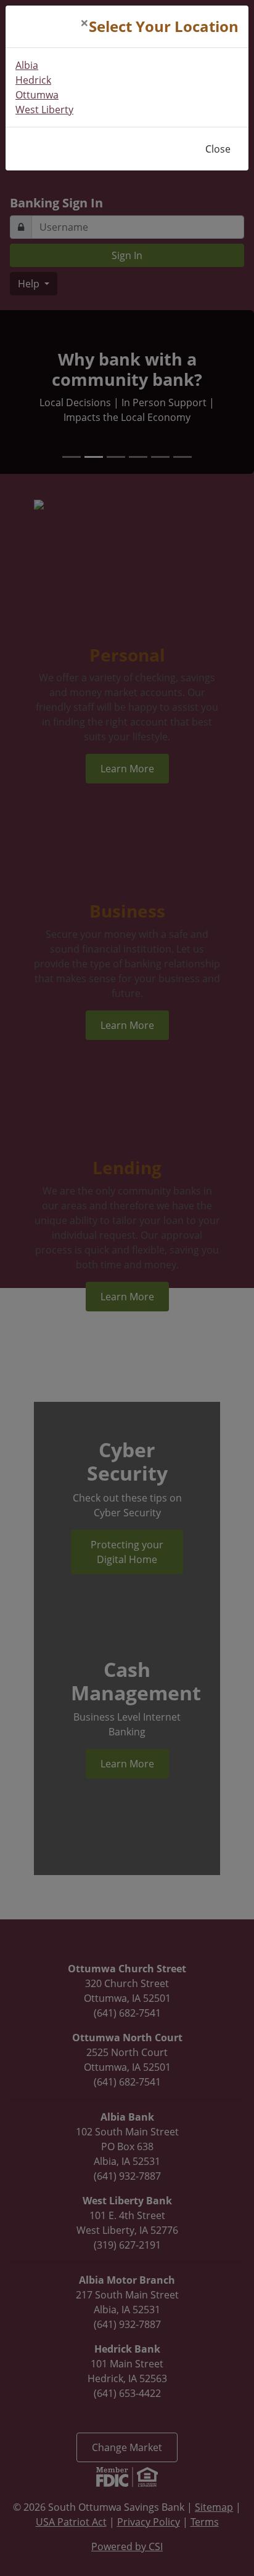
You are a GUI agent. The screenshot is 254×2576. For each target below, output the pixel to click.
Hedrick (33, 80)
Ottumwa (37, 95)
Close (218, 149)
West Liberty (44, 110)
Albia (27, 65)
